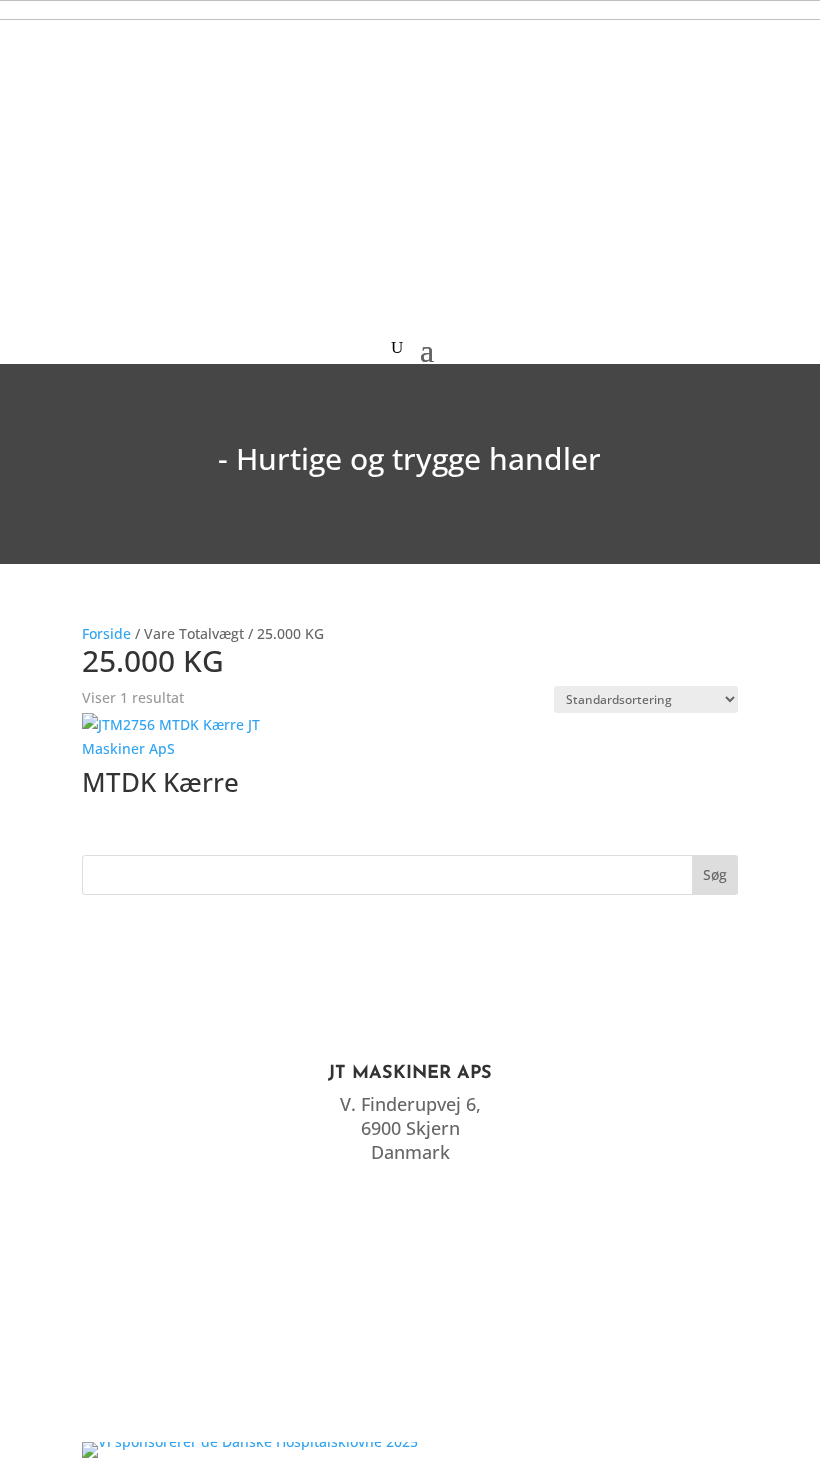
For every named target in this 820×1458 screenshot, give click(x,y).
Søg (715, 874)
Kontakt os (410, 1393)
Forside (106, 633)
